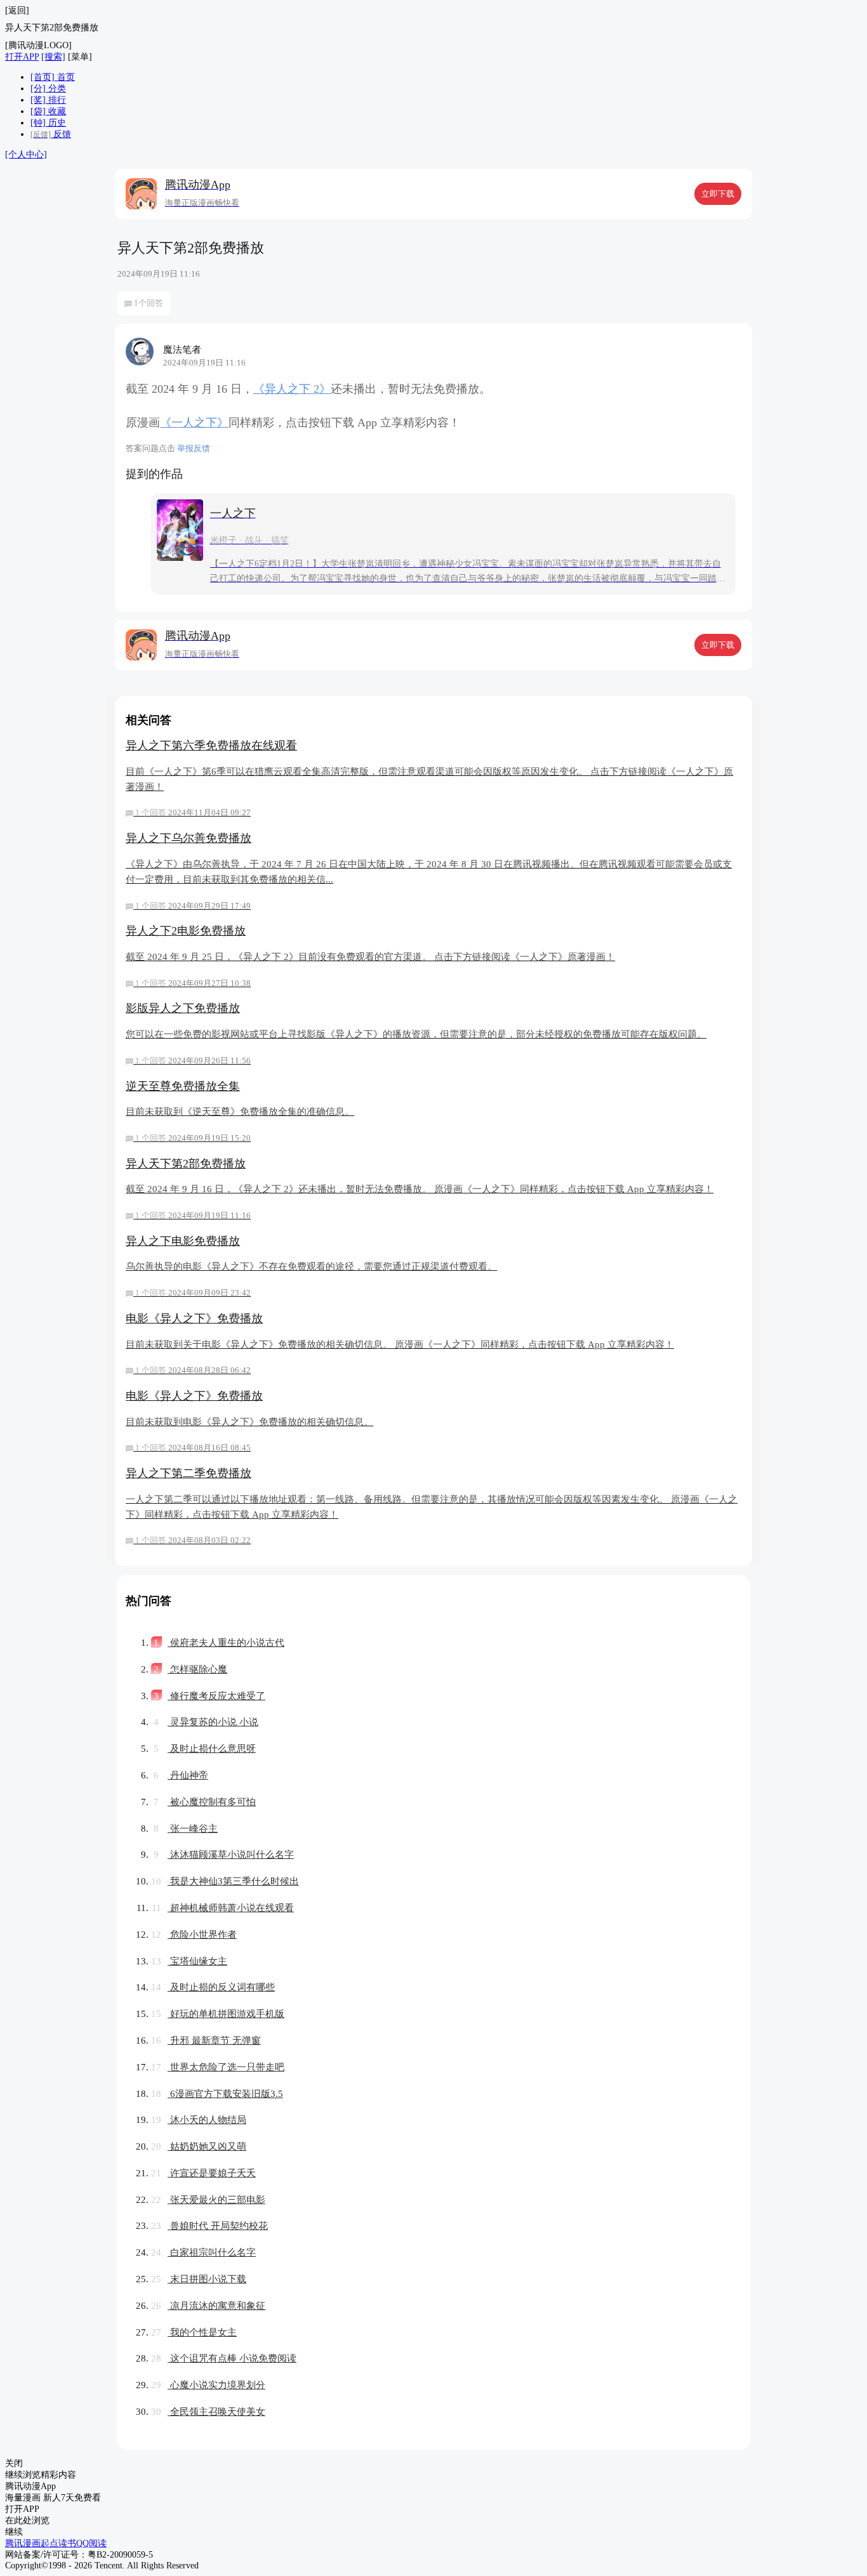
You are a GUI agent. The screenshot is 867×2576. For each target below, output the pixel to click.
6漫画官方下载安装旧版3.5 (217, 2093)
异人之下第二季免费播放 (432, 1506)
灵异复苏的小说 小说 (206, 1722)
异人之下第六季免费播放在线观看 (429, 779)
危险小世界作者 (194, 1934)
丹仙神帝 (181, 1775)
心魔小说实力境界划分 (208, 2385)
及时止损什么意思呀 (205, 1748)
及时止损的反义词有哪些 (213, 1987)
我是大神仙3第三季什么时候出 (225, 1881)
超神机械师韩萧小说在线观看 (223, 1908)
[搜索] (53, 57)
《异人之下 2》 (292, 389)
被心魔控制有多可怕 (205, 1802)
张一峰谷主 (186, 1828)
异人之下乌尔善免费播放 (429, 871)
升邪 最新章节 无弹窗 (206, 2040)
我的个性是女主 (194, 2332)
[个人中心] (26, 154)
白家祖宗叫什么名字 (203, 2252)
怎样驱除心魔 (190, 1669)
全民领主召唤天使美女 (208, 2411)
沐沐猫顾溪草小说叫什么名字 (224, 1854)
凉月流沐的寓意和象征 (208, 2305)
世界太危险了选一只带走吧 (218, 2067)
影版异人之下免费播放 (416, 1033)
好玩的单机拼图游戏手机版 (218, 2014)
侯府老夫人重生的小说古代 (219, 1642)
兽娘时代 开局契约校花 (209, 2225)
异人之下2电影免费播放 (370, 956)
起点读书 (58, 2543)
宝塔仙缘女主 (189, 1961)
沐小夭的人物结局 (199, 2119)
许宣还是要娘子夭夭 (203, 2173)
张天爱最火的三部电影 (208, 2199)
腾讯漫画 (23, 2543)
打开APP (22, 57)
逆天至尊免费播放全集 (240, 1111)
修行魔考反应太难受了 (209, 1696)
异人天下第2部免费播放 (420, 1189)
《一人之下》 (194, 423)
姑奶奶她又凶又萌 (199, 2146)
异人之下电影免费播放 (311, 1266)
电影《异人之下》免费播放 (400, 1344)
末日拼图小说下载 (199, 2279)
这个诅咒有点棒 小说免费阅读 (224, 2358)
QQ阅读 (91, 2543)
